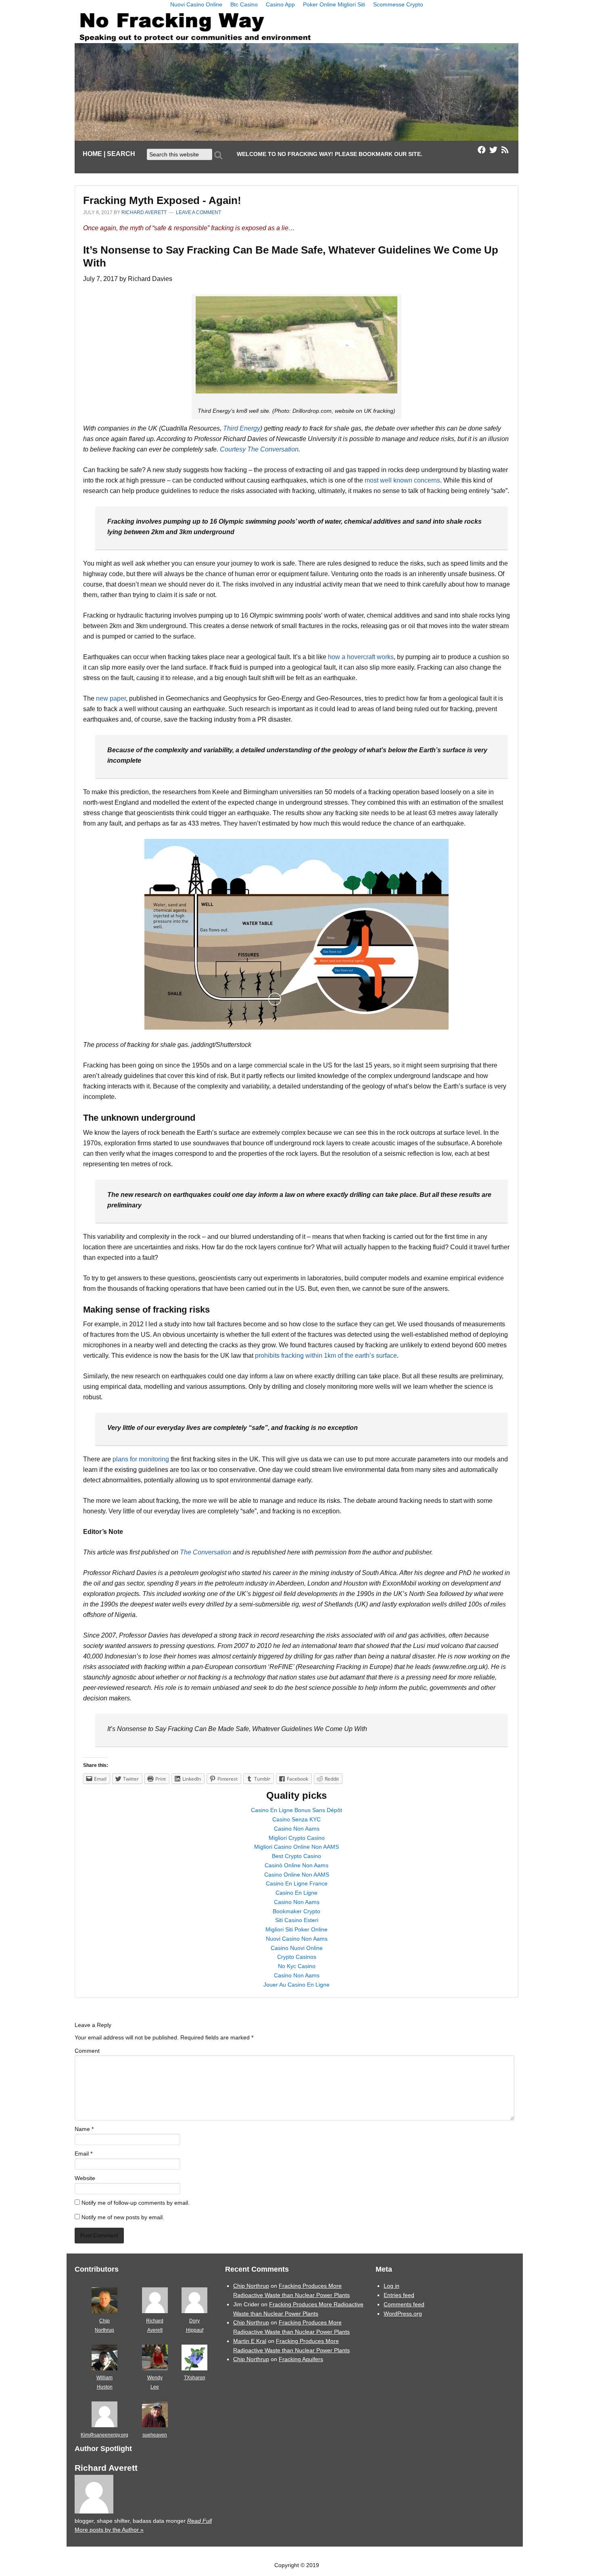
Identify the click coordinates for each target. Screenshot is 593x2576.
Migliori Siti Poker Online (296, 1929)
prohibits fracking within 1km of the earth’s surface (326, 1356)
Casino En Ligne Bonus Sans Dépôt (296, 1810)
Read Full (199, 2521)
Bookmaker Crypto (296, 1911)
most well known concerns (402, 480)
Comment (87, 2051)
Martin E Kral (250, 2341)
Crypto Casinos (297, 1957)
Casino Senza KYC (296, 1819)
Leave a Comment (198, 212)
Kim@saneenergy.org (104, 2435)
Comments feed (404, 2304)
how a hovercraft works (361, 657)
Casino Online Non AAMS (297, 1875)
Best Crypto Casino (296, 1856)
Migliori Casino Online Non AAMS (296, 1847)
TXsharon (195, 2378)
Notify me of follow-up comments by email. (136, 2203)
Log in (392, 2286)
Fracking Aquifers (301, 2359)
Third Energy (242, 428)
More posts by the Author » (109, 2530)
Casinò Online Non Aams (296, 1865)
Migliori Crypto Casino (297, 1838)
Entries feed (399, 2295)
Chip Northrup (251, 2286)
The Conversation (206, 1552)
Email (84, 2154)
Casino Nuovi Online (297, 1948)
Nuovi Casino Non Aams (297, 1939)
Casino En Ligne (296, 1893)
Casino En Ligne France (297, 1883)
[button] (482, 150)
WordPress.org (403, 2314)
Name (84, 2129)
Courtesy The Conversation (259, 449)
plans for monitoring (141, 1459)
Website (85, 2178)
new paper (111, 698)
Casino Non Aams (297, 1829)
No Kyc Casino (297, 1966)
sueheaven (155, 2435)
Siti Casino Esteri (297, 1920)
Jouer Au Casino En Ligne (296, 1985)
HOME (92, 154)
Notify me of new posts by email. (123, 2217)
